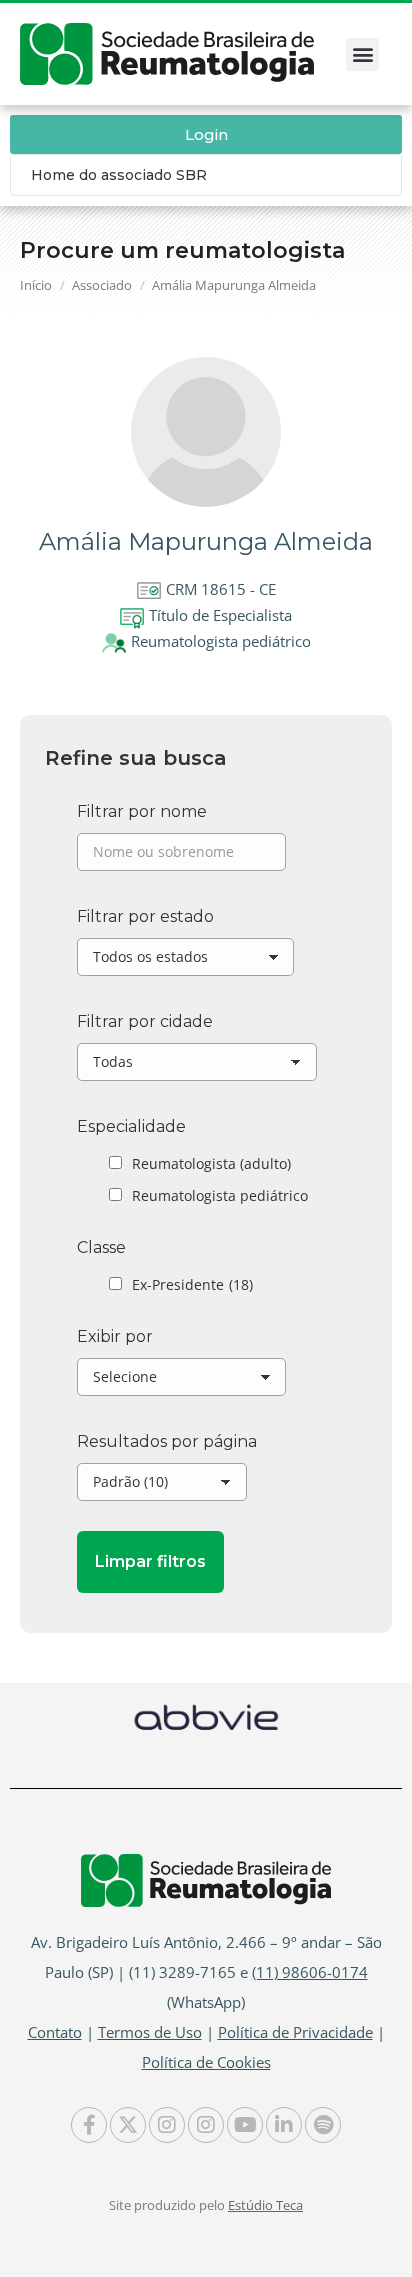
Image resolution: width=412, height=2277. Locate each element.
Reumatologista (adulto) (211, 1163)
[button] (362, 54)
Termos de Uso (150, 2032)
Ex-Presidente (192, 1284)
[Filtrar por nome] (181, 857)
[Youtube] (245, 2125)
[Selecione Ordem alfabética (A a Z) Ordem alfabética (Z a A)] (181, 1382)
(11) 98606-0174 (310, 1972)
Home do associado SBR (119, 175)
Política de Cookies (206, 2062)
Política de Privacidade (295, 2032)
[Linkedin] (284, 2125)
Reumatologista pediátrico (220, 1195)
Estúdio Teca (265, 2205)
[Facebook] (89, 2125)
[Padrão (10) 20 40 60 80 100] (162, 1487)
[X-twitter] (128, 2125)
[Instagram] (167, 2125)
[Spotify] (323, 2125)
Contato (55, 2032)
